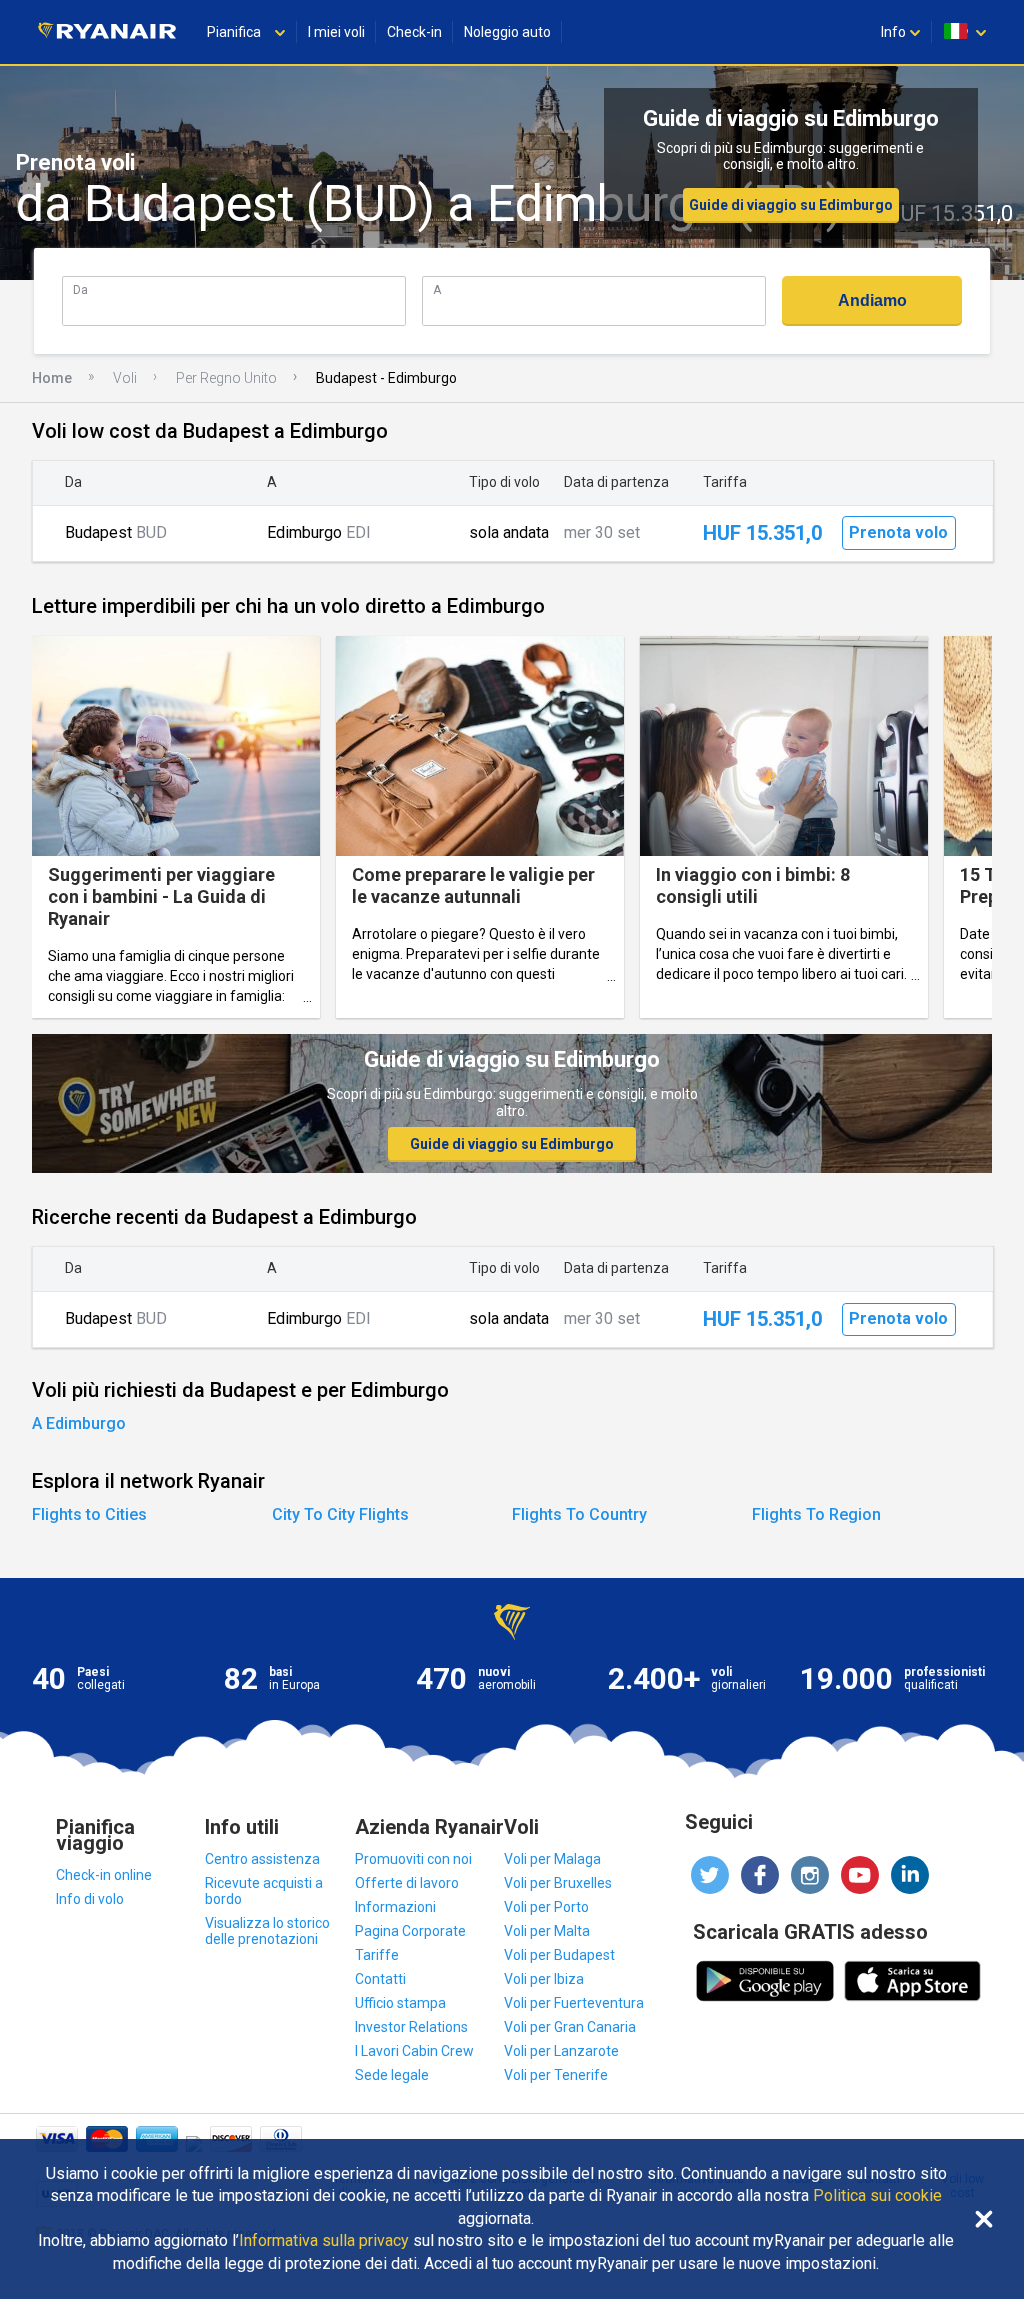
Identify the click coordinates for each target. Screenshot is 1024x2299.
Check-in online (104, 1875)
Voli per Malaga (552, 1859)
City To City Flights (340, 1514)
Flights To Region (816, 1514)
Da (80, 289)
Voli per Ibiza (544, 1979)
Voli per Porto (546, 1907)
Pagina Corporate (410, 1931)
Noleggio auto (507, 32)
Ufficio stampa (400, 2003)
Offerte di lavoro (407, 1883)
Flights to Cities (89, 1514)
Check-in (414, 32)
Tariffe (377, 1955)
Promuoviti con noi (413, 1859)
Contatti (380, 1979)
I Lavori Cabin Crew (414, 2051)
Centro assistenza (262, 1859)
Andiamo (872, 300)
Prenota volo (898, 532)
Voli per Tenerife (556, 2075)
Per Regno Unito (226, 378)
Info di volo (90, 1899)
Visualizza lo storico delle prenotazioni (267, 1931)
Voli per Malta (547, 1931)
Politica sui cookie (877, 2196)
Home (52, 378)
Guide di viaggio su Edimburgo (791, 205)
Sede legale (392, 2075)
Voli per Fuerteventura (574, 2003)
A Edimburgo (79, 1423)
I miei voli (336, 32)
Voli (125, 378)
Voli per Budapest (559, 1955)
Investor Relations (411, 2027)
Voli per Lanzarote (561, 2051)
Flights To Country (579, 1514)
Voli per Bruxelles (558, 1883)
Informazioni (395, 1907)
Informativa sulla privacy (324, 2241)
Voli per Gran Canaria (570, 2027)
